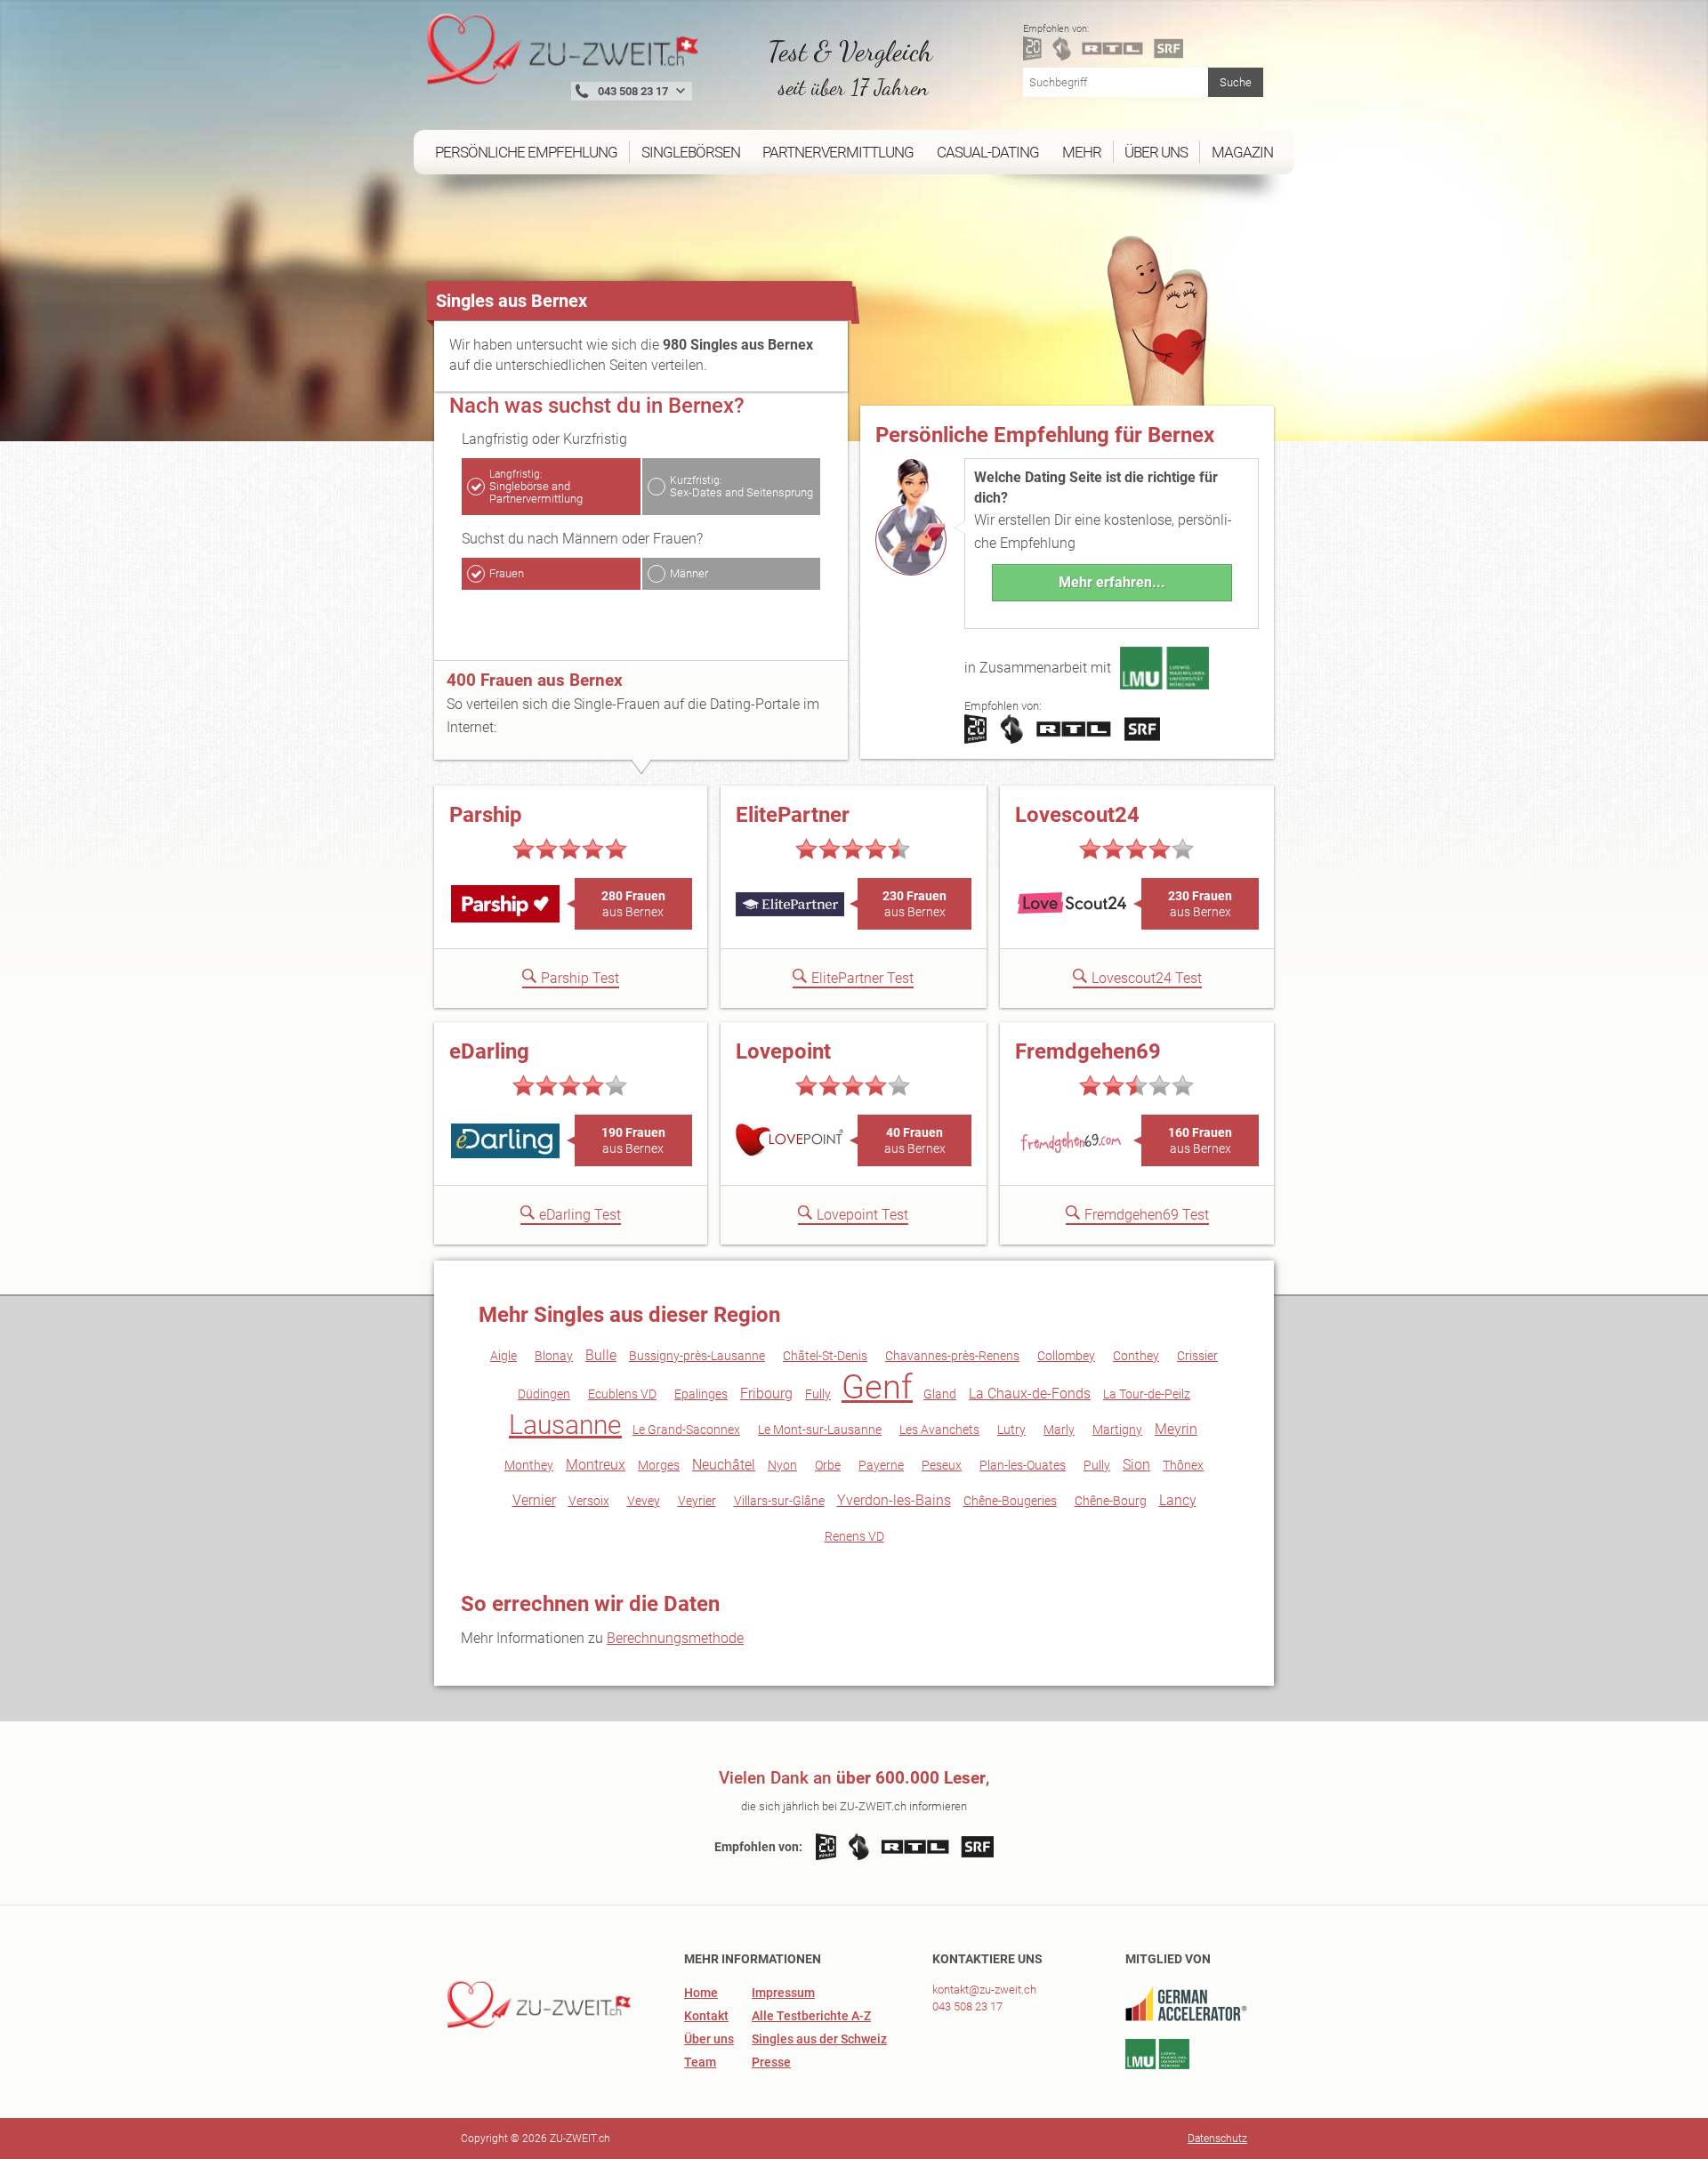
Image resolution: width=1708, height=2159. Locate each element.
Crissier (1197, 1356)
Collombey (1066, 1356)
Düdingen (544, 1394)
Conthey (1136, 1356)
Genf (877, 1387)
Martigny (1117, 1430)
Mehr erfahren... (1112, 582)
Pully (1097, 1465)
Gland (940, 1394)
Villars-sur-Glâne (779, 1501)
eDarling (489, 1051)
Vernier (534, 1500)
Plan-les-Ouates (1023, 1465)
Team (700, 2062)
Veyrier (697, 1501)
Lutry (1011, 1430)
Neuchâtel (724, 1465)
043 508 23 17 (967, 2006)
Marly (1059, 1430)
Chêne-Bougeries (1010, 1501)
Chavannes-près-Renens (952, 1356)
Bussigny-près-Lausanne (697, 1356)
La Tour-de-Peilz (1147, 1394)
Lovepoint (783, 1051)
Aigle (504, 1356)
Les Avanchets (939, 1430)
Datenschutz (1217, 2139)
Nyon (782, 1465)
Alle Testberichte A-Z (811, 2016)
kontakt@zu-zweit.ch (984, 1990)
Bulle (601, 1355)
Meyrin (1176, 1429)
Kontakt (706, 2016)
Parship (486, 815)
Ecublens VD (622, 1394)
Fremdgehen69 (1088, 1051)
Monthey (529, 1465)
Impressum (783, 1993)
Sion (1136, 1465)
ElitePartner (793, 815)
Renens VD (854, 1536)
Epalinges (701, 1394)
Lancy (1178, 1500)
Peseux (942, 1465)
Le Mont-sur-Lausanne (820, 1430)
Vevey (644, 1501)
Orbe (828, 1465)
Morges (659, 1465)
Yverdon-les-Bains (894, 1500)
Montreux (596, 1465)
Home (701, 1993)
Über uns (709, 2039)
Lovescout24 (1077, 815)
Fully (818, 1394)
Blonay (554, 1356)
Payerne (881, 1465)
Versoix (589, 1501)
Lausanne (565, 1425)
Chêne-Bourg (1111, 1501)
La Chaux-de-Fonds (1030, 1394)
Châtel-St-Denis (825, 1356)
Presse (771, 2062)
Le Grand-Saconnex (686, 1430)
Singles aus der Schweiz (819, 2039)
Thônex (1183, 1465)
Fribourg (766, 1394)
